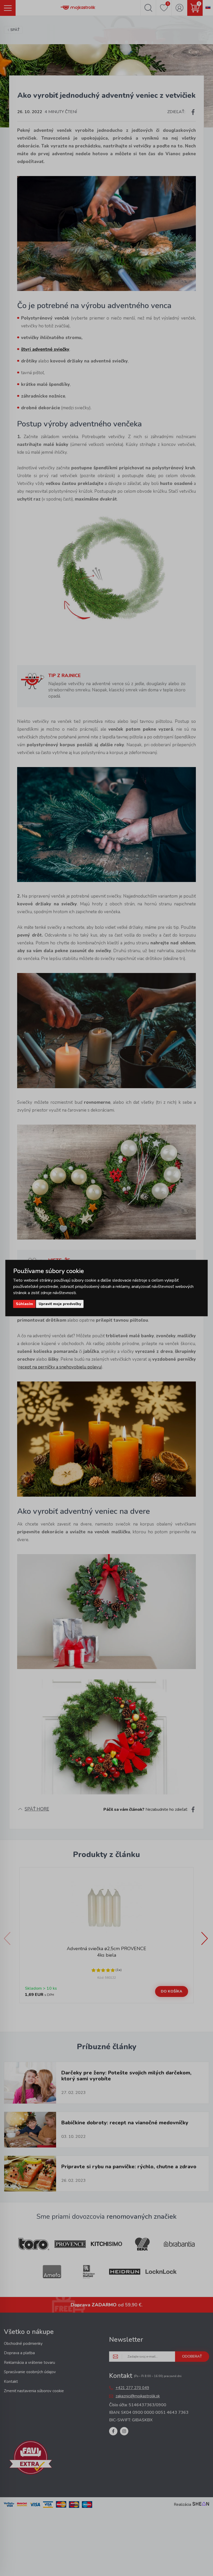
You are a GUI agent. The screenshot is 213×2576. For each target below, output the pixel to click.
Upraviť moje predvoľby (60, 1304)
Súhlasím (24, 1304)
